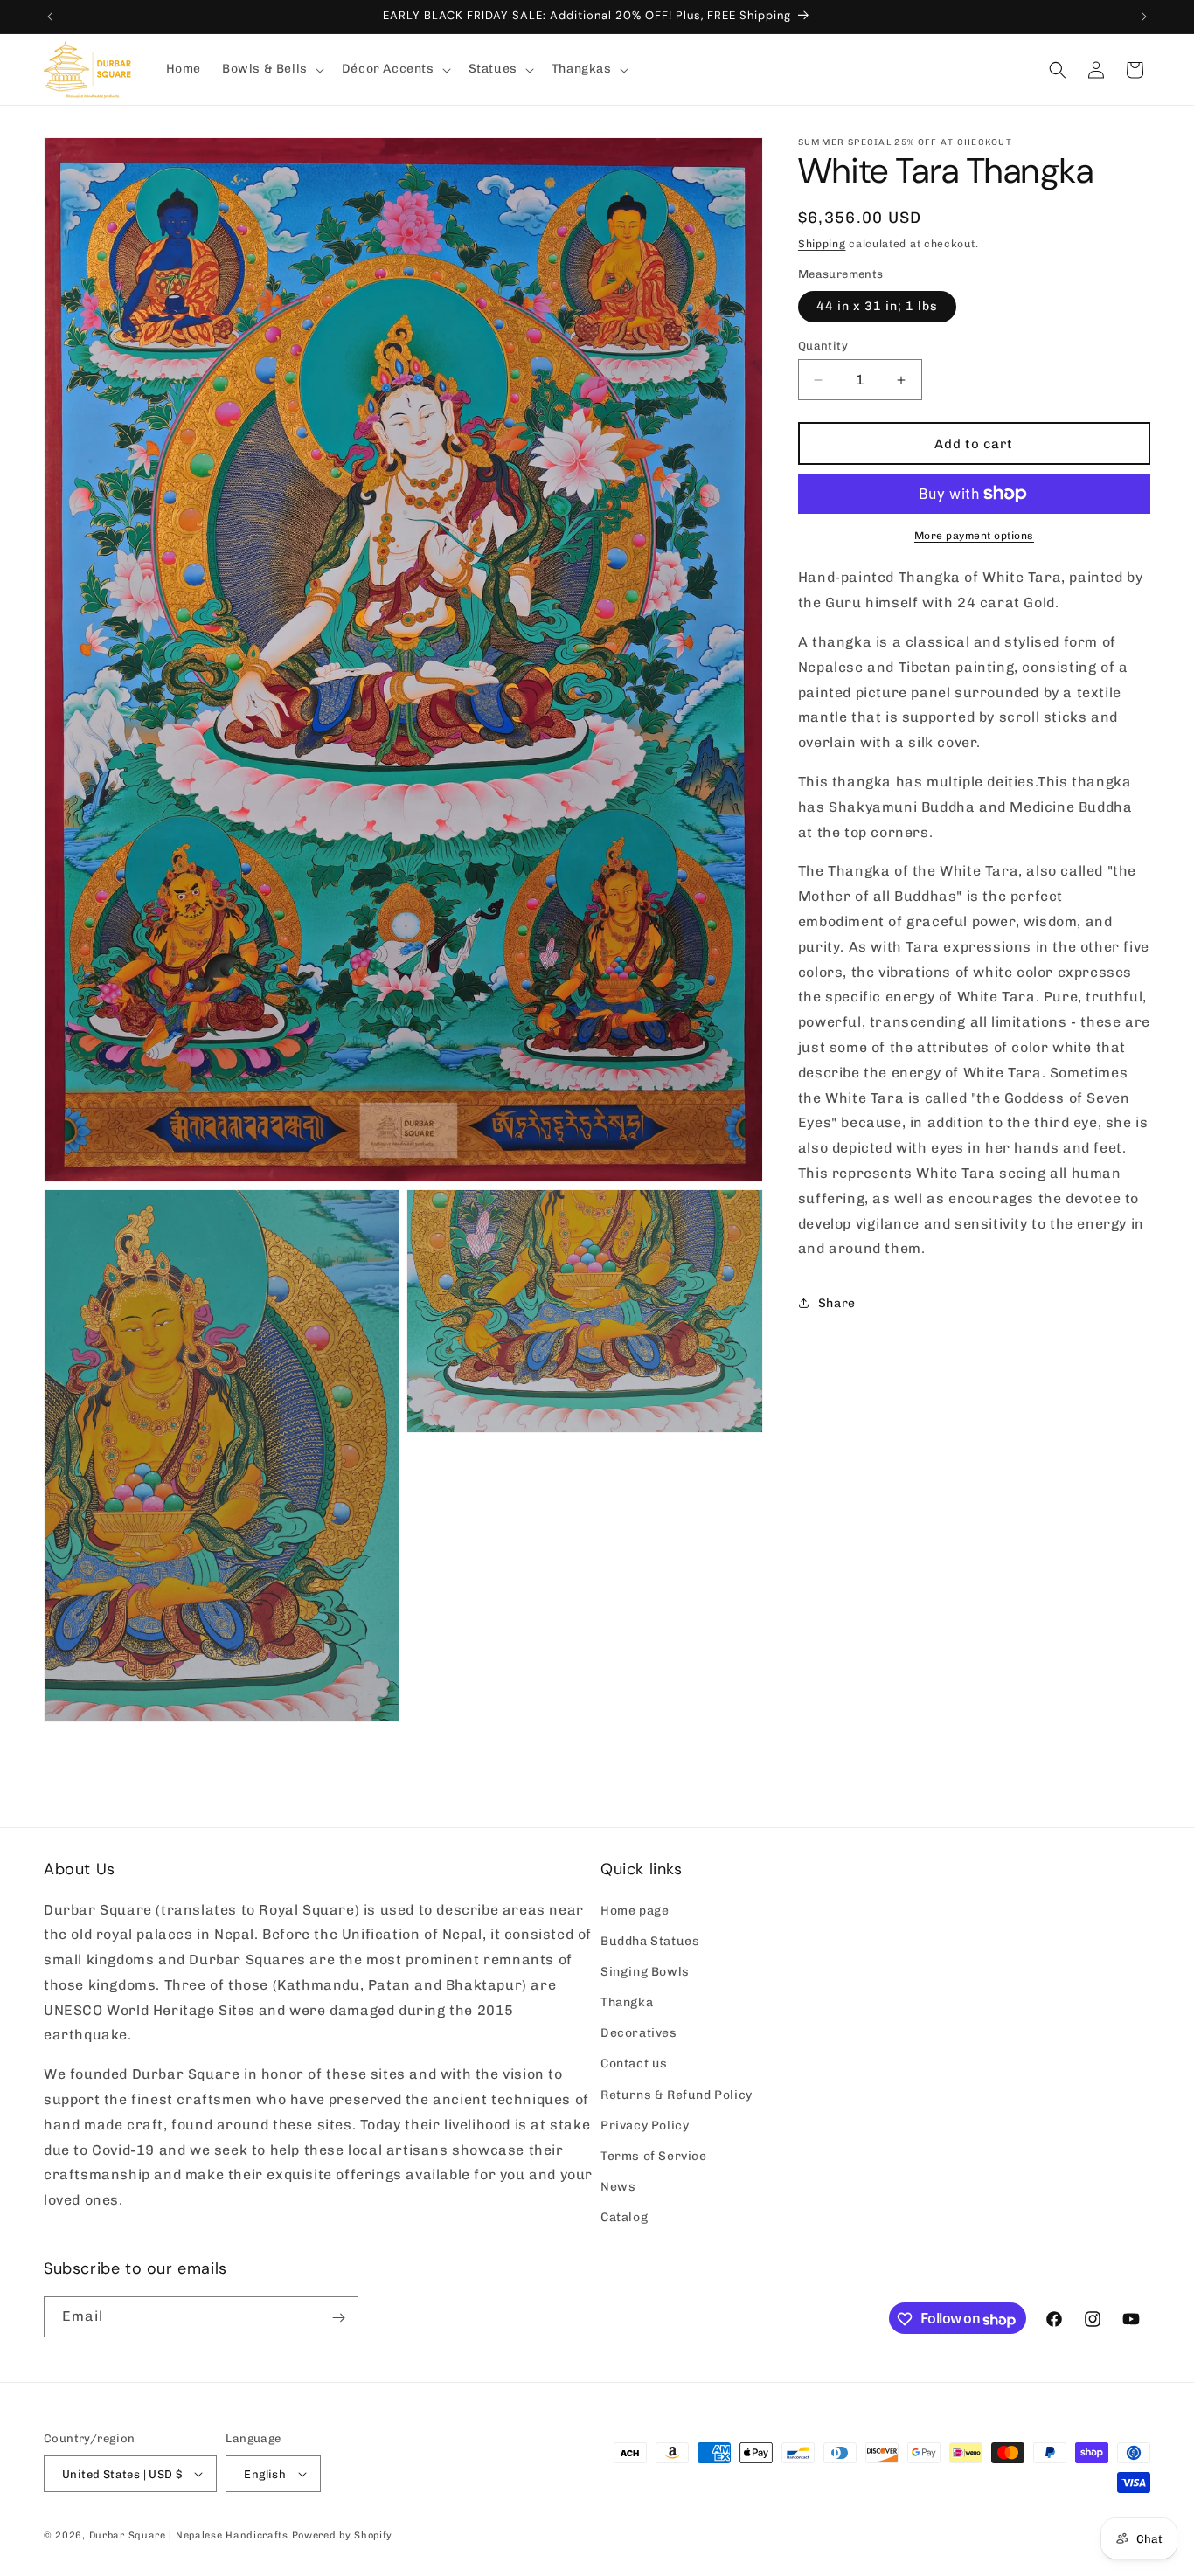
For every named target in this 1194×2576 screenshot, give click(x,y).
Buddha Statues (650, 1941)
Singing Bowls (645, 1972)
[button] (271, 69)
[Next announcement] (1144, 17)
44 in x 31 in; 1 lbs (877, 306)
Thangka (627, 2002)
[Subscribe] (338, 2318)
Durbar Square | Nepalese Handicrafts (189, 2535)
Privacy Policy (645, 2126)
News (618, 2187)
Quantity (823, 346)
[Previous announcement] (50, 17)
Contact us (634, 2064)
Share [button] (837, 1303)
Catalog (624, 2217)
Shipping (822, 244)
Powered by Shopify (343, 2535)
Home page (635, 1910)
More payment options (974, 536)
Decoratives (639, 2033)
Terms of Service (654, 2156)
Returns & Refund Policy (677, 2094)
